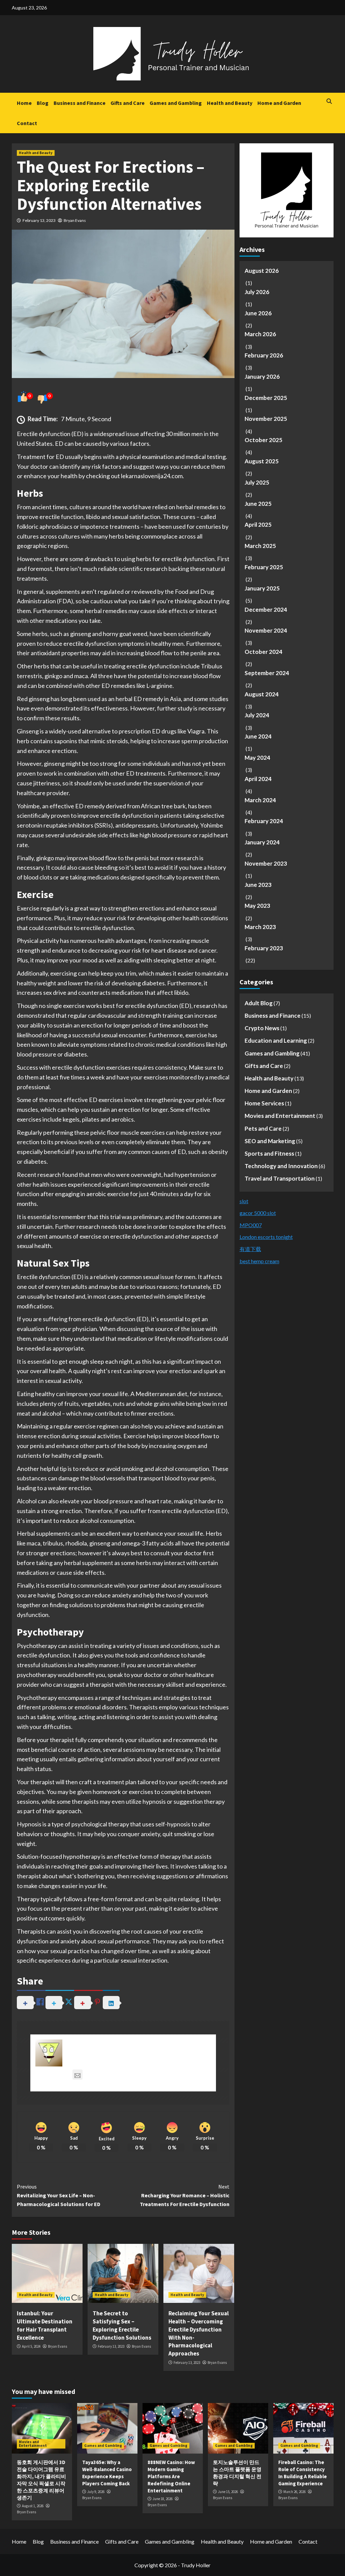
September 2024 (267, 673)
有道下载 (250, 1249)
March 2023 (260, 927)
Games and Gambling (176, 103)
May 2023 (257, 906)
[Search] (329, 101)
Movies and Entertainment (280, 1116)
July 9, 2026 (96, 2492)
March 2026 (260, 334)
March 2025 (260, 546)
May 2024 (257, 758)
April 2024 (258, 779)
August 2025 (262, 461)
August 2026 (262, 271)
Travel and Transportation (280, 1178)
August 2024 (262, 694)
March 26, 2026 (294, 2492)
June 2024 (258, 736)
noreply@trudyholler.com (119, 2075)
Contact (27, 123)
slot (244, 1201)
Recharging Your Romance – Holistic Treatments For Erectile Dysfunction (185, 2195)
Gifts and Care (128, 103)
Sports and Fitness (269, 1153)
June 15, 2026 (228, 2492)
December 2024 (266, 610)
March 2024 (260, 800)
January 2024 (262, 842)
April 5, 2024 (31, 2346)
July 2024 (257, 715)
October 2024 (263, 652)
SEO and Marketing (270, 1141)
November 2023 (266, 863)
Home (24, 103)
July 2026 (257, 292)
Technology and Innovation (281, 1166)
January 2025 (262, 588)
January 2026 (262, 377)
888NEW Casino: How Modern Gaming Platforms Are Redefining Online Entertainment (171, 2476)
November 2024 (266, 630)
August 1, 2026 (33, 2506)
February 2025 (264, 567)
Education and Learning (276, 1040)
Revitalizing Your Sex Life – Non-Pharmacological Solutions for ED (59, 2195)
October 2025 (263, 440)
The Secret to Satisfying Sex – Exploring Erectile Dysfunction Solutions (122, 2325)
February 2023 (264, 948)
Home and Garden (279, 103)
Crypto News (262, 1028)
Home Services (264, 1103)
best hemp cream (259, 1261)
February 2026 (264, 355)
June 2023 (258, 885)
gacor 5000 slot (258, 1213)
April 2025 (258, 525)
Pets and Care (263, 1128)
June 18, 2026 (163, 2499)
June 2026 (258, 313)
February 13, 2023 (39, 220)
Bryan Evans (75, 220)
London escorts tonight (266, 1237)
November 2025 (266, 419)
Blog (43, 103)
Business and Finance (80, 103)
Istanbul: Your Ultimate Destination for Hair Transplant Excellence (45, 2325)
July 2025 (257, 482)
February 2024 (264, 821)
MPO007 (251, 1225)
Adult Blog (259, 1003)
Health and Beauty (230, 103)
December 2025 (266, 398)
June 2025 (258, 504)
